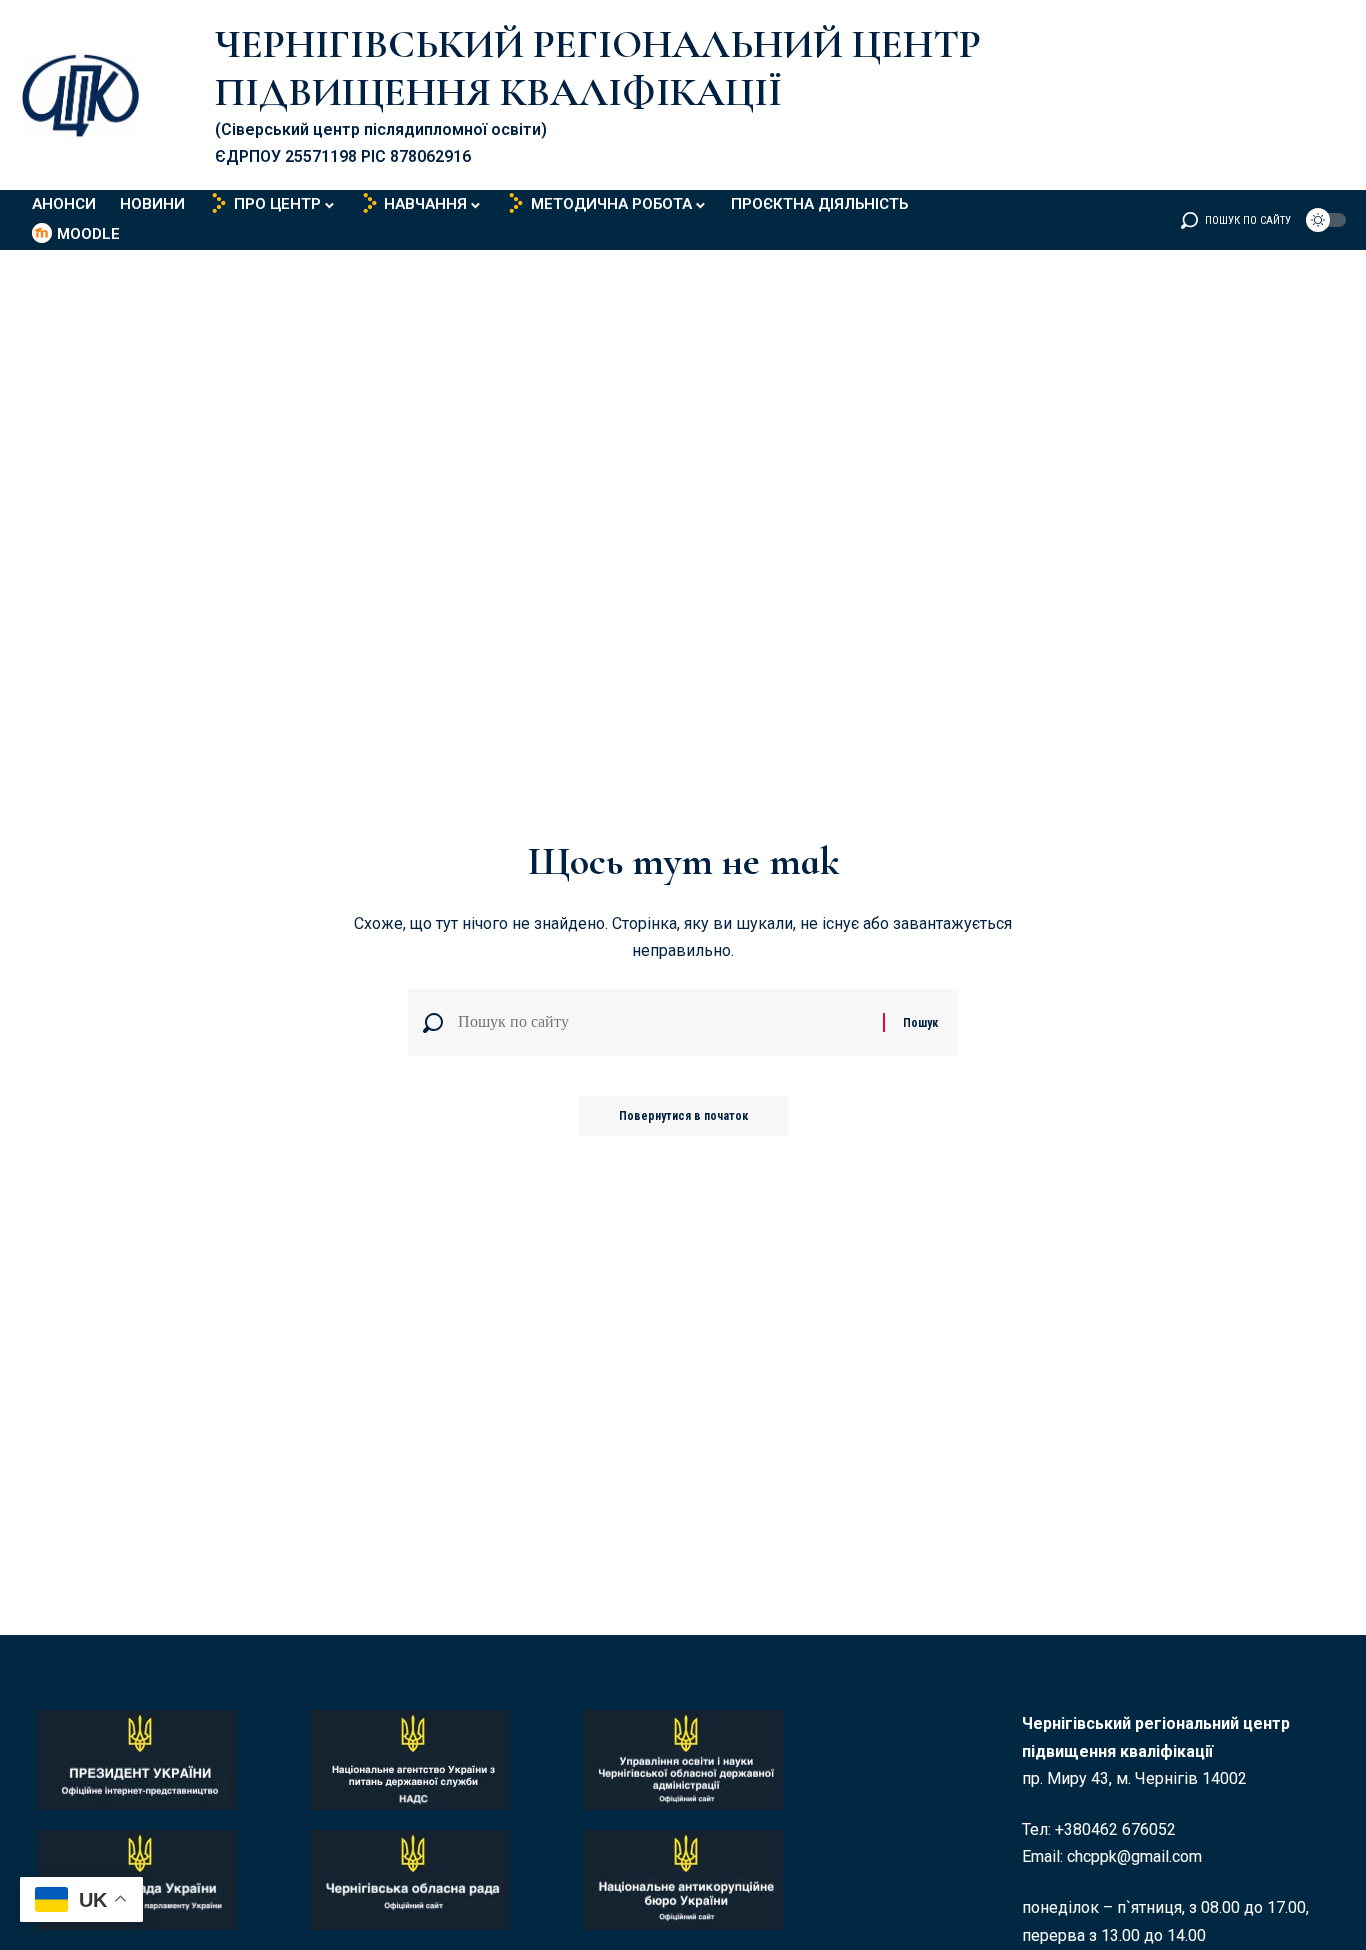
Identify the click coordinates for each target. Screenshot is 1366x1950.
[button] (1236, 220)
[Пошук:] (663, 1022)
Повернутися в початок (683, 1116)
